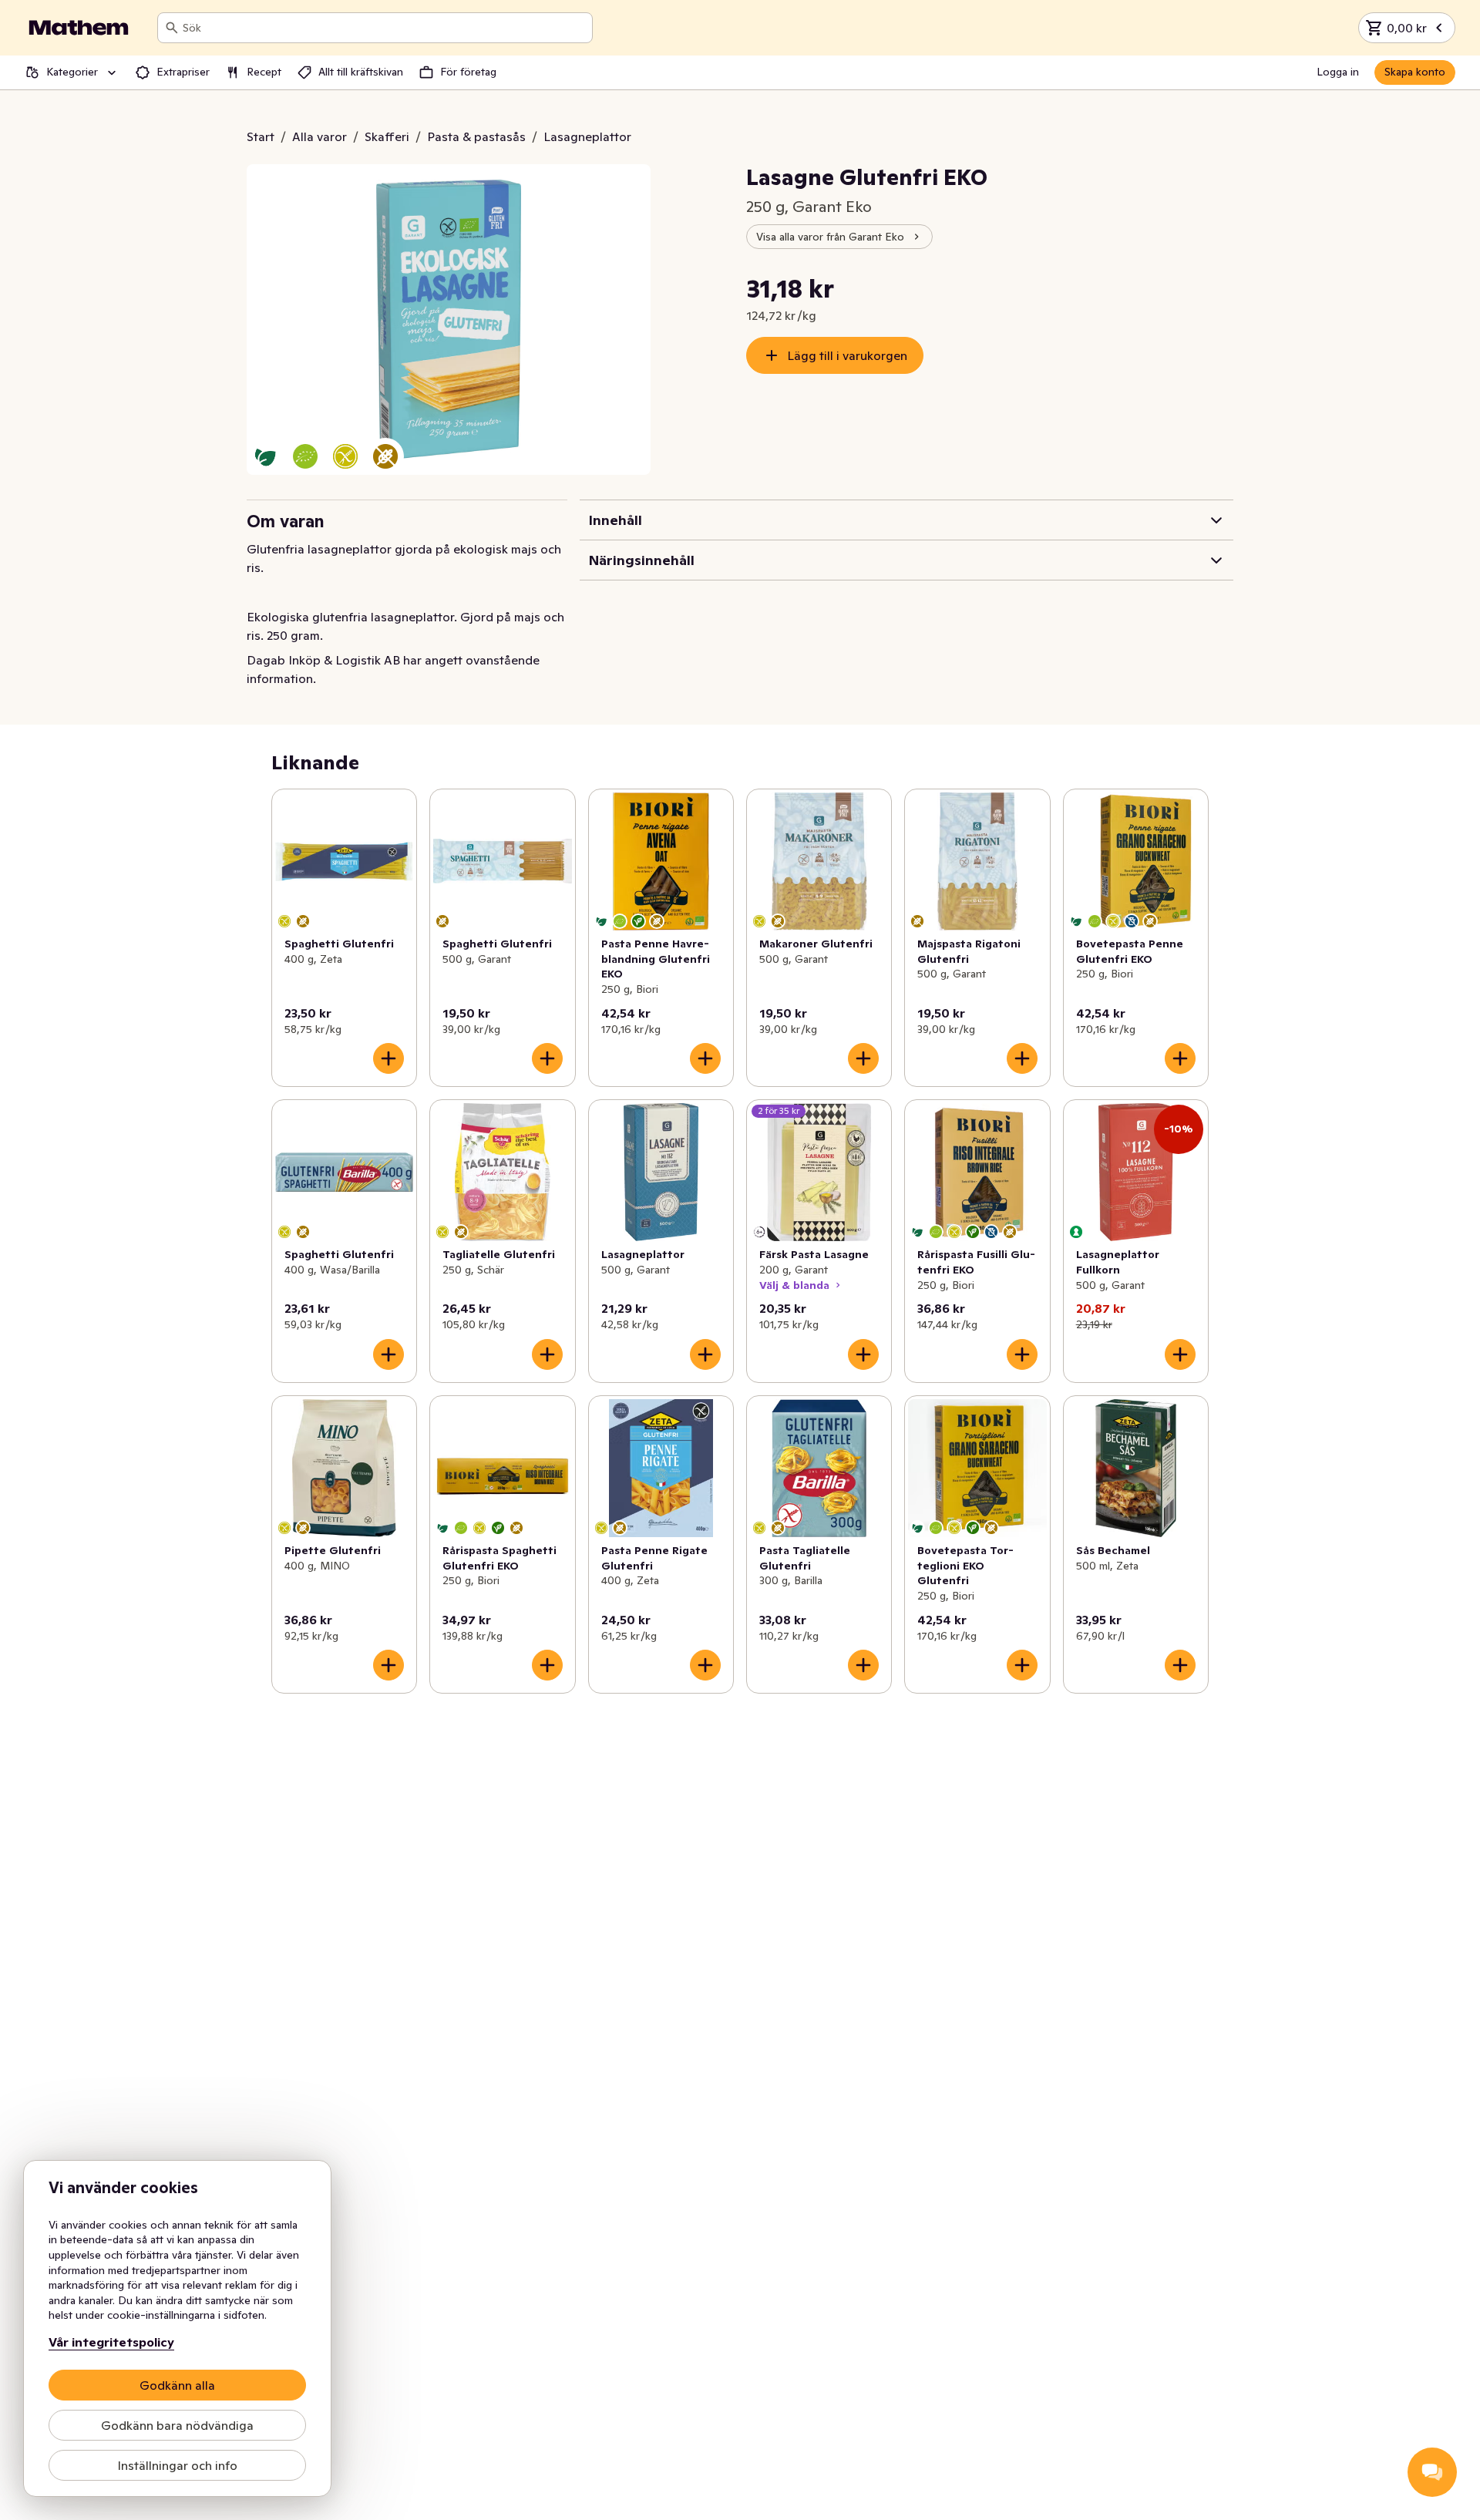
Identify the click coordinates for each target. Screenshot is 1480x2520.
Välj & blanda (794, 1285)
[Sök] (172, 28)
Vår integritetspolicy (111, 2342)
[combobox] (384, 28)
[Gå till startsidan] (79, 28)
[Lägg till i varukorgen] (388, 1058)
